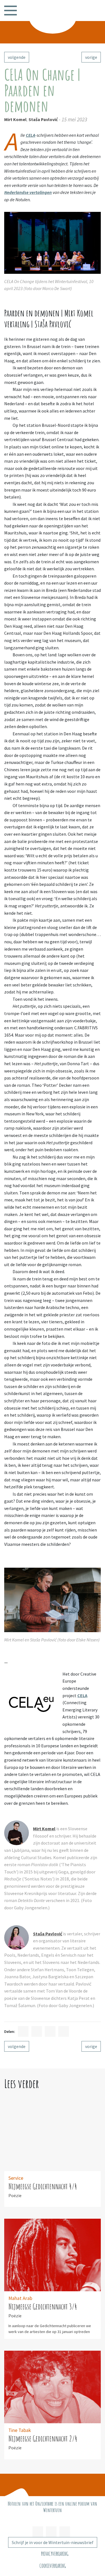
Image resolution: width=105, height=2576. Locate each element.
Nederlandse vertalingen (28, 192)
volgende (17, 57)
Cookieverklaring (53, 2566)
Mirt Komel (15, 119)
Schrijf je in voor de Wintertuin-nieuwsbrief (53, 2542)
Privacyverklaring (55, 2554)
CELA (31, 135)
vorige (91, 57)
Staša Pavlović (43, 119)
